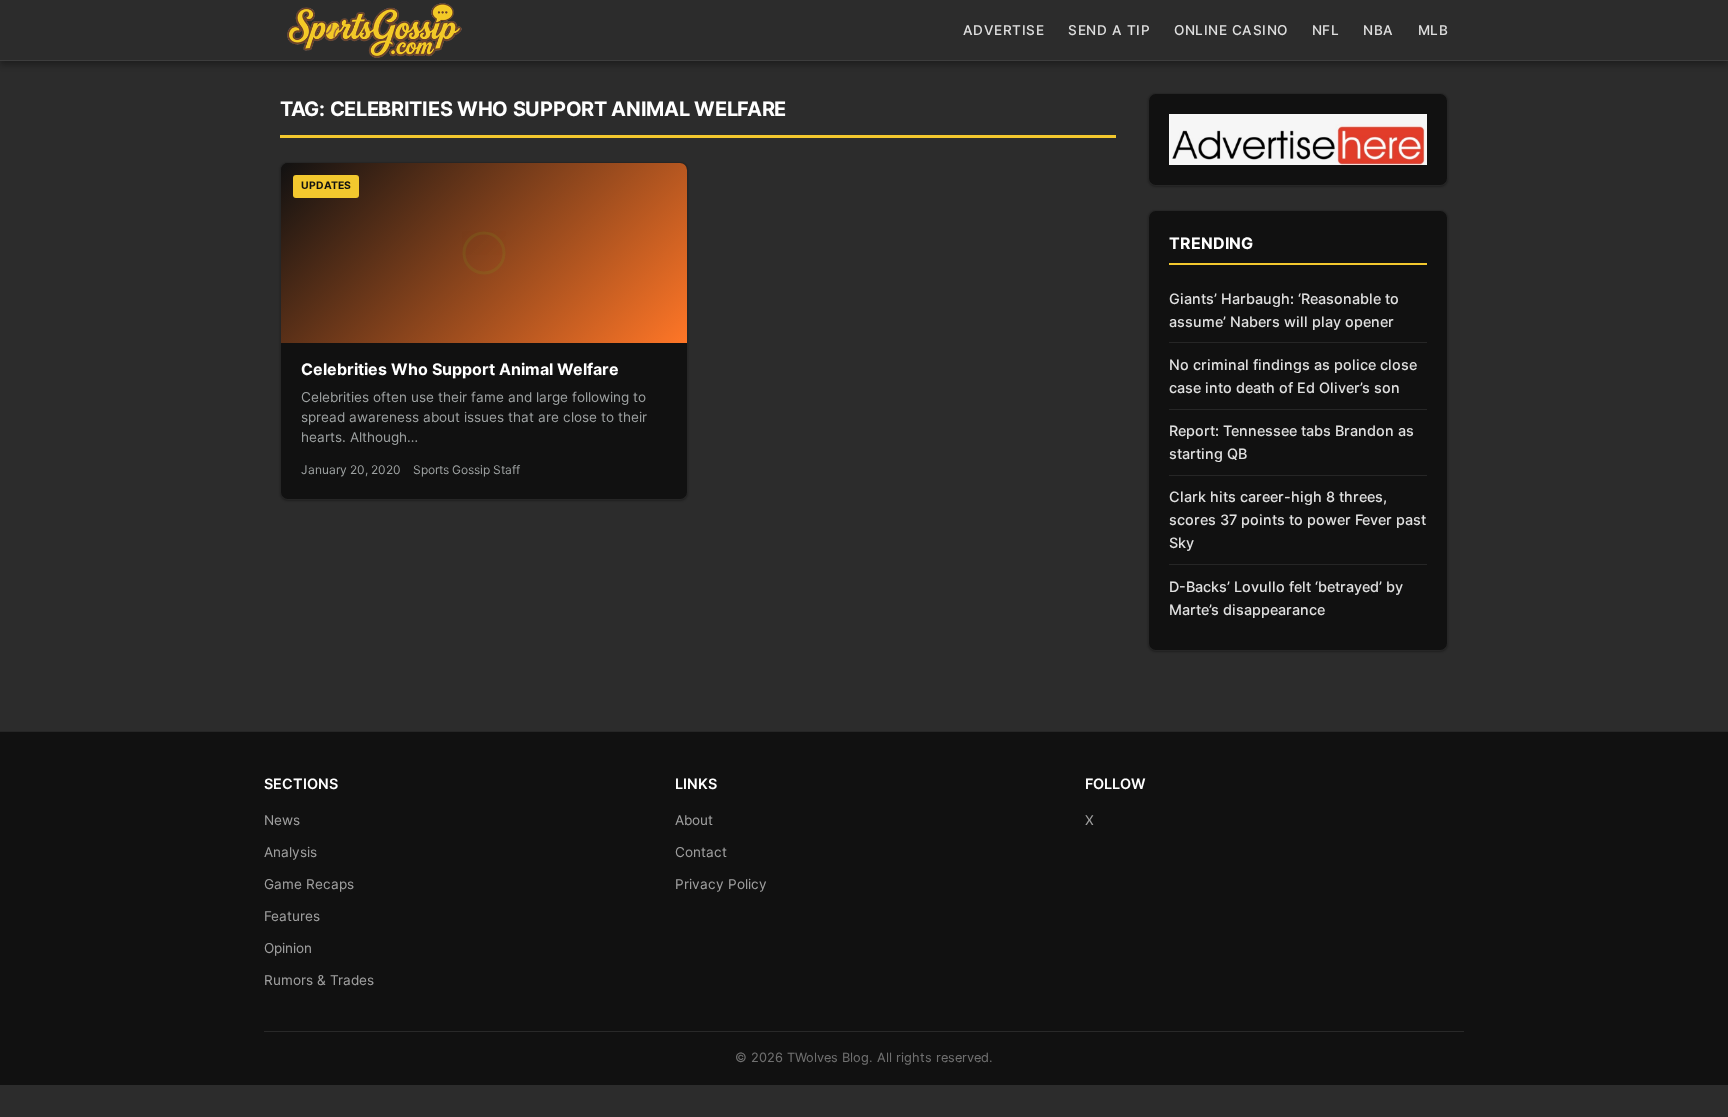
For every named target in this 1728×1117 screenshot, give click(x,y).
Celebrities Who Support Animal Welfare (460, 369)
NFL (1326, 30)
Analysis (290, 852)
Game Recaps (309, 884)
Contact (701, 852)
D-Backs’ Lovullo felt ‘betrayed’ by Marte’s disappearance (1286, 598)
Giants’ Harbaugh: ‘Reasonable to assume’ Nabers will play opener (1284, 310)
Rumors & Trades (319, 980)
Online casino (1231, 30)
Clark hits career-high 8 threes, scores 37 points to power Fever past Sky (1297, 519)
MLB (1433, 30)
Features (292, 916)
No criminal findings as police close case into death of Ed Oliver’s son (1293, 376)
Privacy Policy (721, 884)
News (282, 820)
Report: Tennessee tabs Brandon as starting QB (1291, 442)
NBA (1378, 30)
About (694, 820)
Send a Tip (1109, 30)
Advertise (1004, 30)
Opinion (288, 948)
